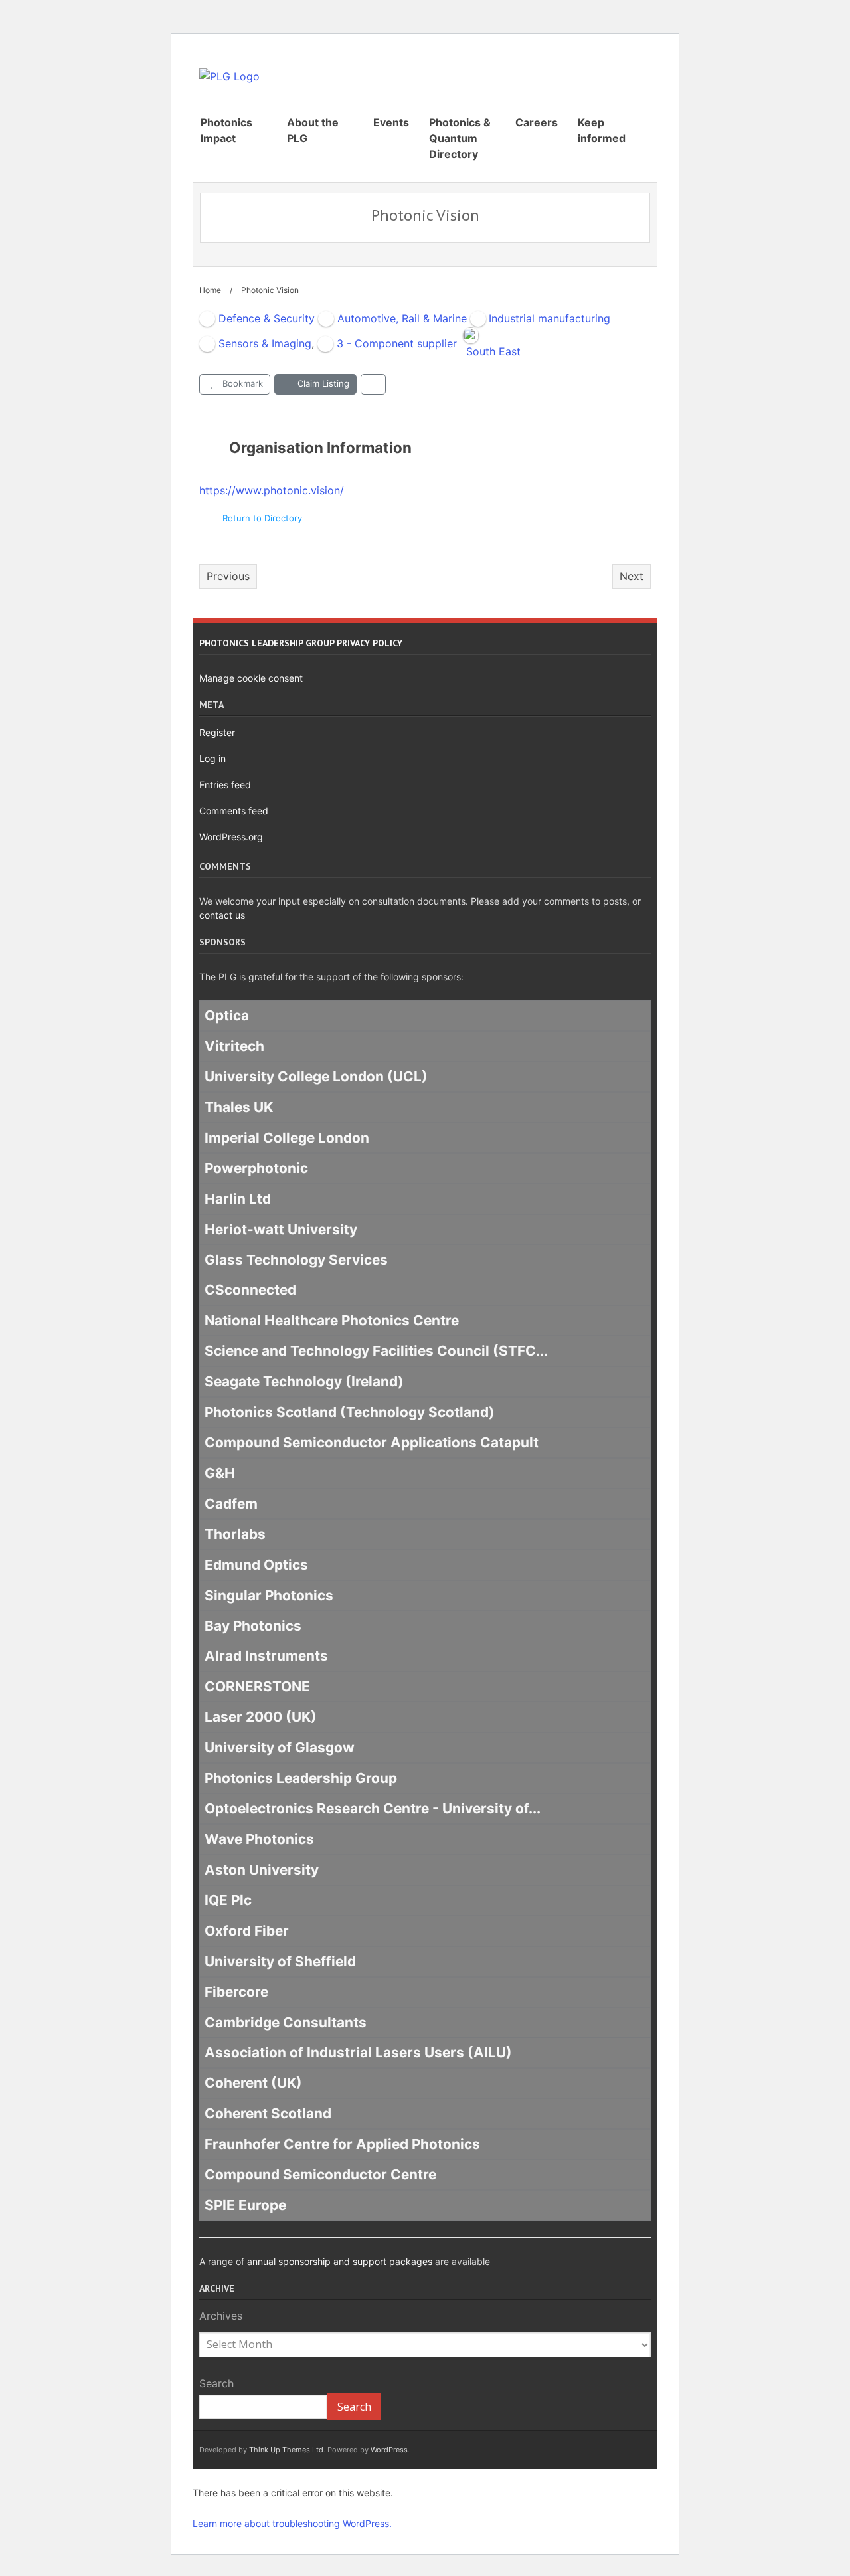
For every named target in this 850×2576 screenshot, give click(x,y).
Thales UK (239, 1107)
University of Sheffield (280, 1961)
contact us (222, 915)
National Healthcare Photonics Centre (332, 1321)
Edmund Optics (256, 1565)
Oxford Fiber (247, 1931)
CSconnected (250, 1290)
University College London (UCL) (316, 1076)
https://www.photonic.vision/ (272, 490)
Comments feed (234, 811)
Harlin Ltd (238, 1199)
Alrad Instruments (266, 1656)
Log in (212, 758)
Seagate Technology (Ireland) (304, 1381)
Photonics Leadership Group (301, 1778)
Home (210, 290)
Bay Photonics (253, 1626)
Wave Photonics (259, 1839)
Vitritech (234, 1046)
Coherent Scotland (268, 2114)
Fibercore (236, 1992)
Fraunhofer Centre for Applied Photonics (342, 2144)
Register (217, 732)
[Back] (373, 384)
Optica (227, 1015)
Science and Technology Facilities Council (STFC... (376, 1351)
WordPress (389, 2450)
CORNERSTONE (257, 1687)
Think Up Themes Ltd (286, 2450)
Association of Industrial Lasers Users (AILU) (358, 2053)
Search (216, 2383)
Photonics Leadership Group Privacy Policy (301, 643)
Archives (221, 2316)
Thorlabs (235, 1534)
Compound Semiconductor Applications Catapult (372, 1442)
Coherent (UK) (253, 2083)
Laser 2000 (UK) (261, 1717)
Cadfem (231, 1504)
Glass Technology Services (296, 1260)
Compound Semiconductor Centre (320, 2174)
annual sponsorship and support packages (340, 2261)
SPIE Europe (245, 2205)
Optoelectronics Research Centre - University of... (373, 1808)
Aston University (262, 1870)
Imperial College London (287, 1138)
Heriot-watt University (281, 1229)
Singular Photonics (269, 1595)
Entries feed (225, 785)
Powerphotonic (256, 1168)
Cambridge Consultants (286, 2022)
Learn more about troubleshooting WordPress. (292, 2523)
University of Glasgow (280, 1748)
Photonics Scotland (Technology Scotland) (350, 1412)
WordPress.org (231, 837)
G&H (220, 1473)
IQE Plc (228, 1900)
